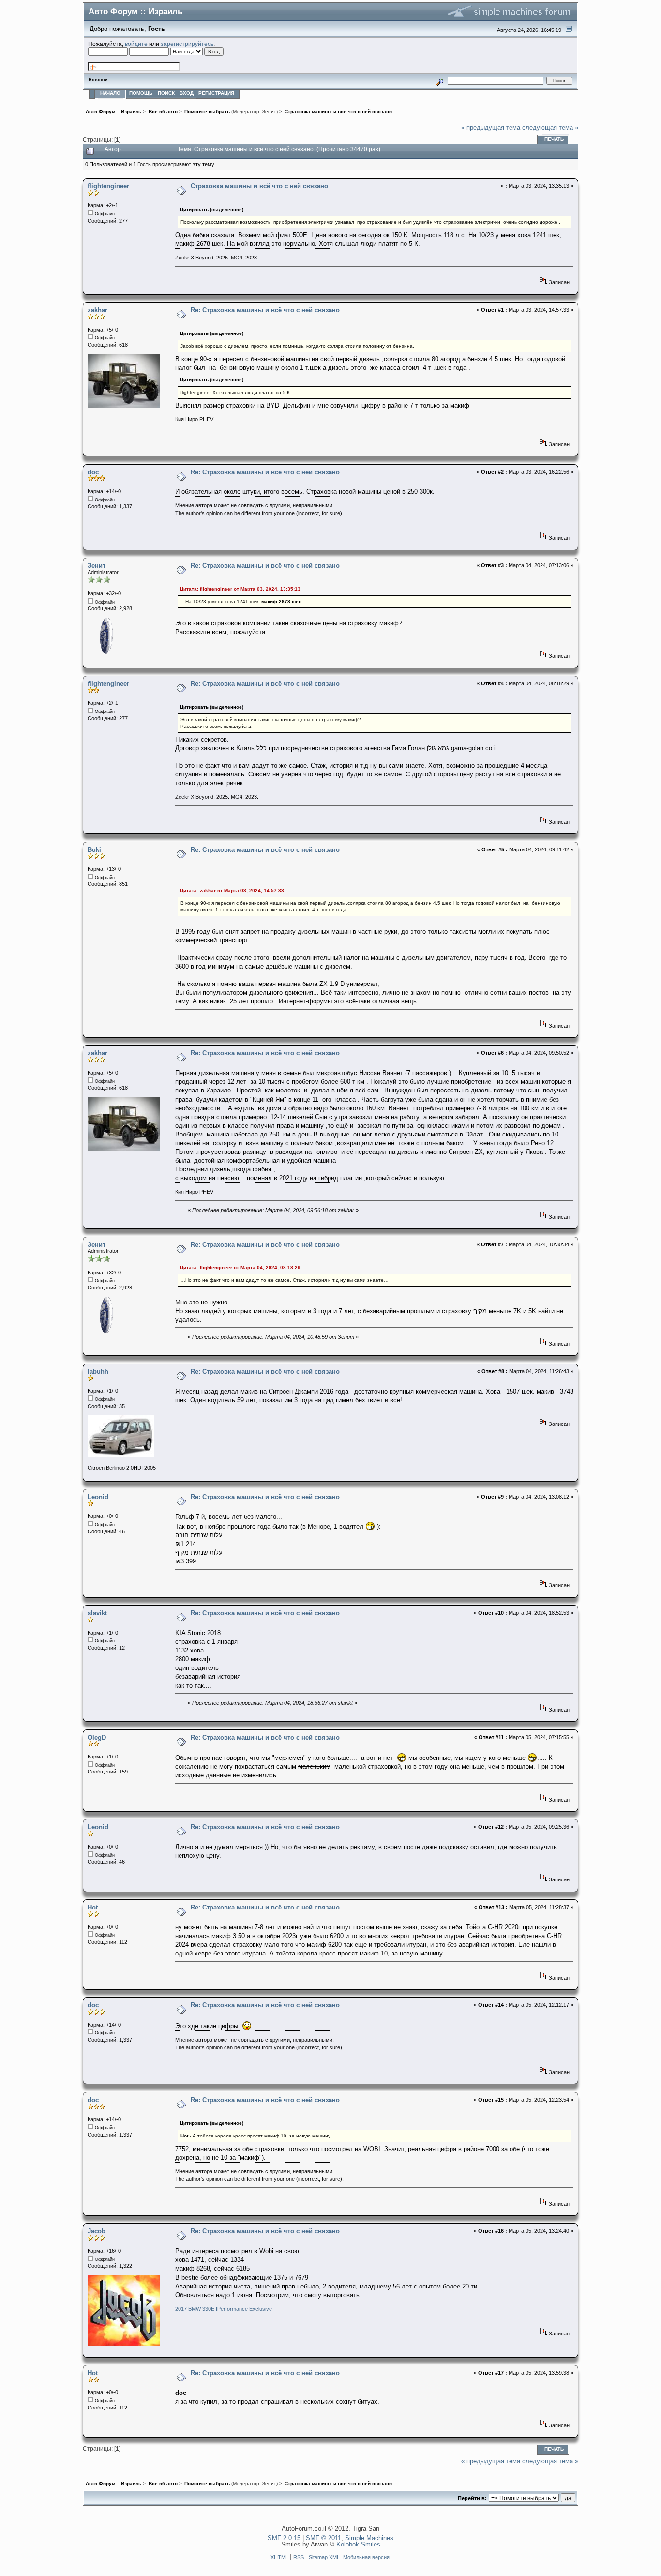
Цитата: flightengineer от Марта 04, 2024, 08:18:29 (240, 1267)
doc (93, 472)
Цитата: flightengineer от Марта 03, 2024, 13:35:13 (240, 589)
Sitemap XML (324, 2557)
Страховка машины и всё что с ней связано (259, 186)
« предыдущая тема (491, 128)
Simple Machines (369, 2538)
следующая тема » (550, 128)
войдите (136, 44)
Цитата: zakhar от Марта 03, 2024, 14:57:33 (232, 890)
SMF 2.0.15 (284, 2538)
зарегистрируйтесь (187, 44)
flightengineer (108, 186)
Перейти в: (472, 2498)
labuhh (98, 1371)
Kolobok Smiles (358, 2544)
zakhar (98, 310)
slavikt (97, 1613)
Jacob (97, 2231)
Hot (93, 1907)
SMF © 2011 (323, 2538)
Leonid (98, 1497)
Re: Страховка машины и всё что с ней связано (265, 310)
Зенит (269, 112)
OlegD (97, 1737)
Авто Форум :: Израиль (135, 11)
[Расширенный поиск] (440, 81)
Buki (94, 850)
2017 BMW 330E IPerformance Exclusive (224, 2309)
